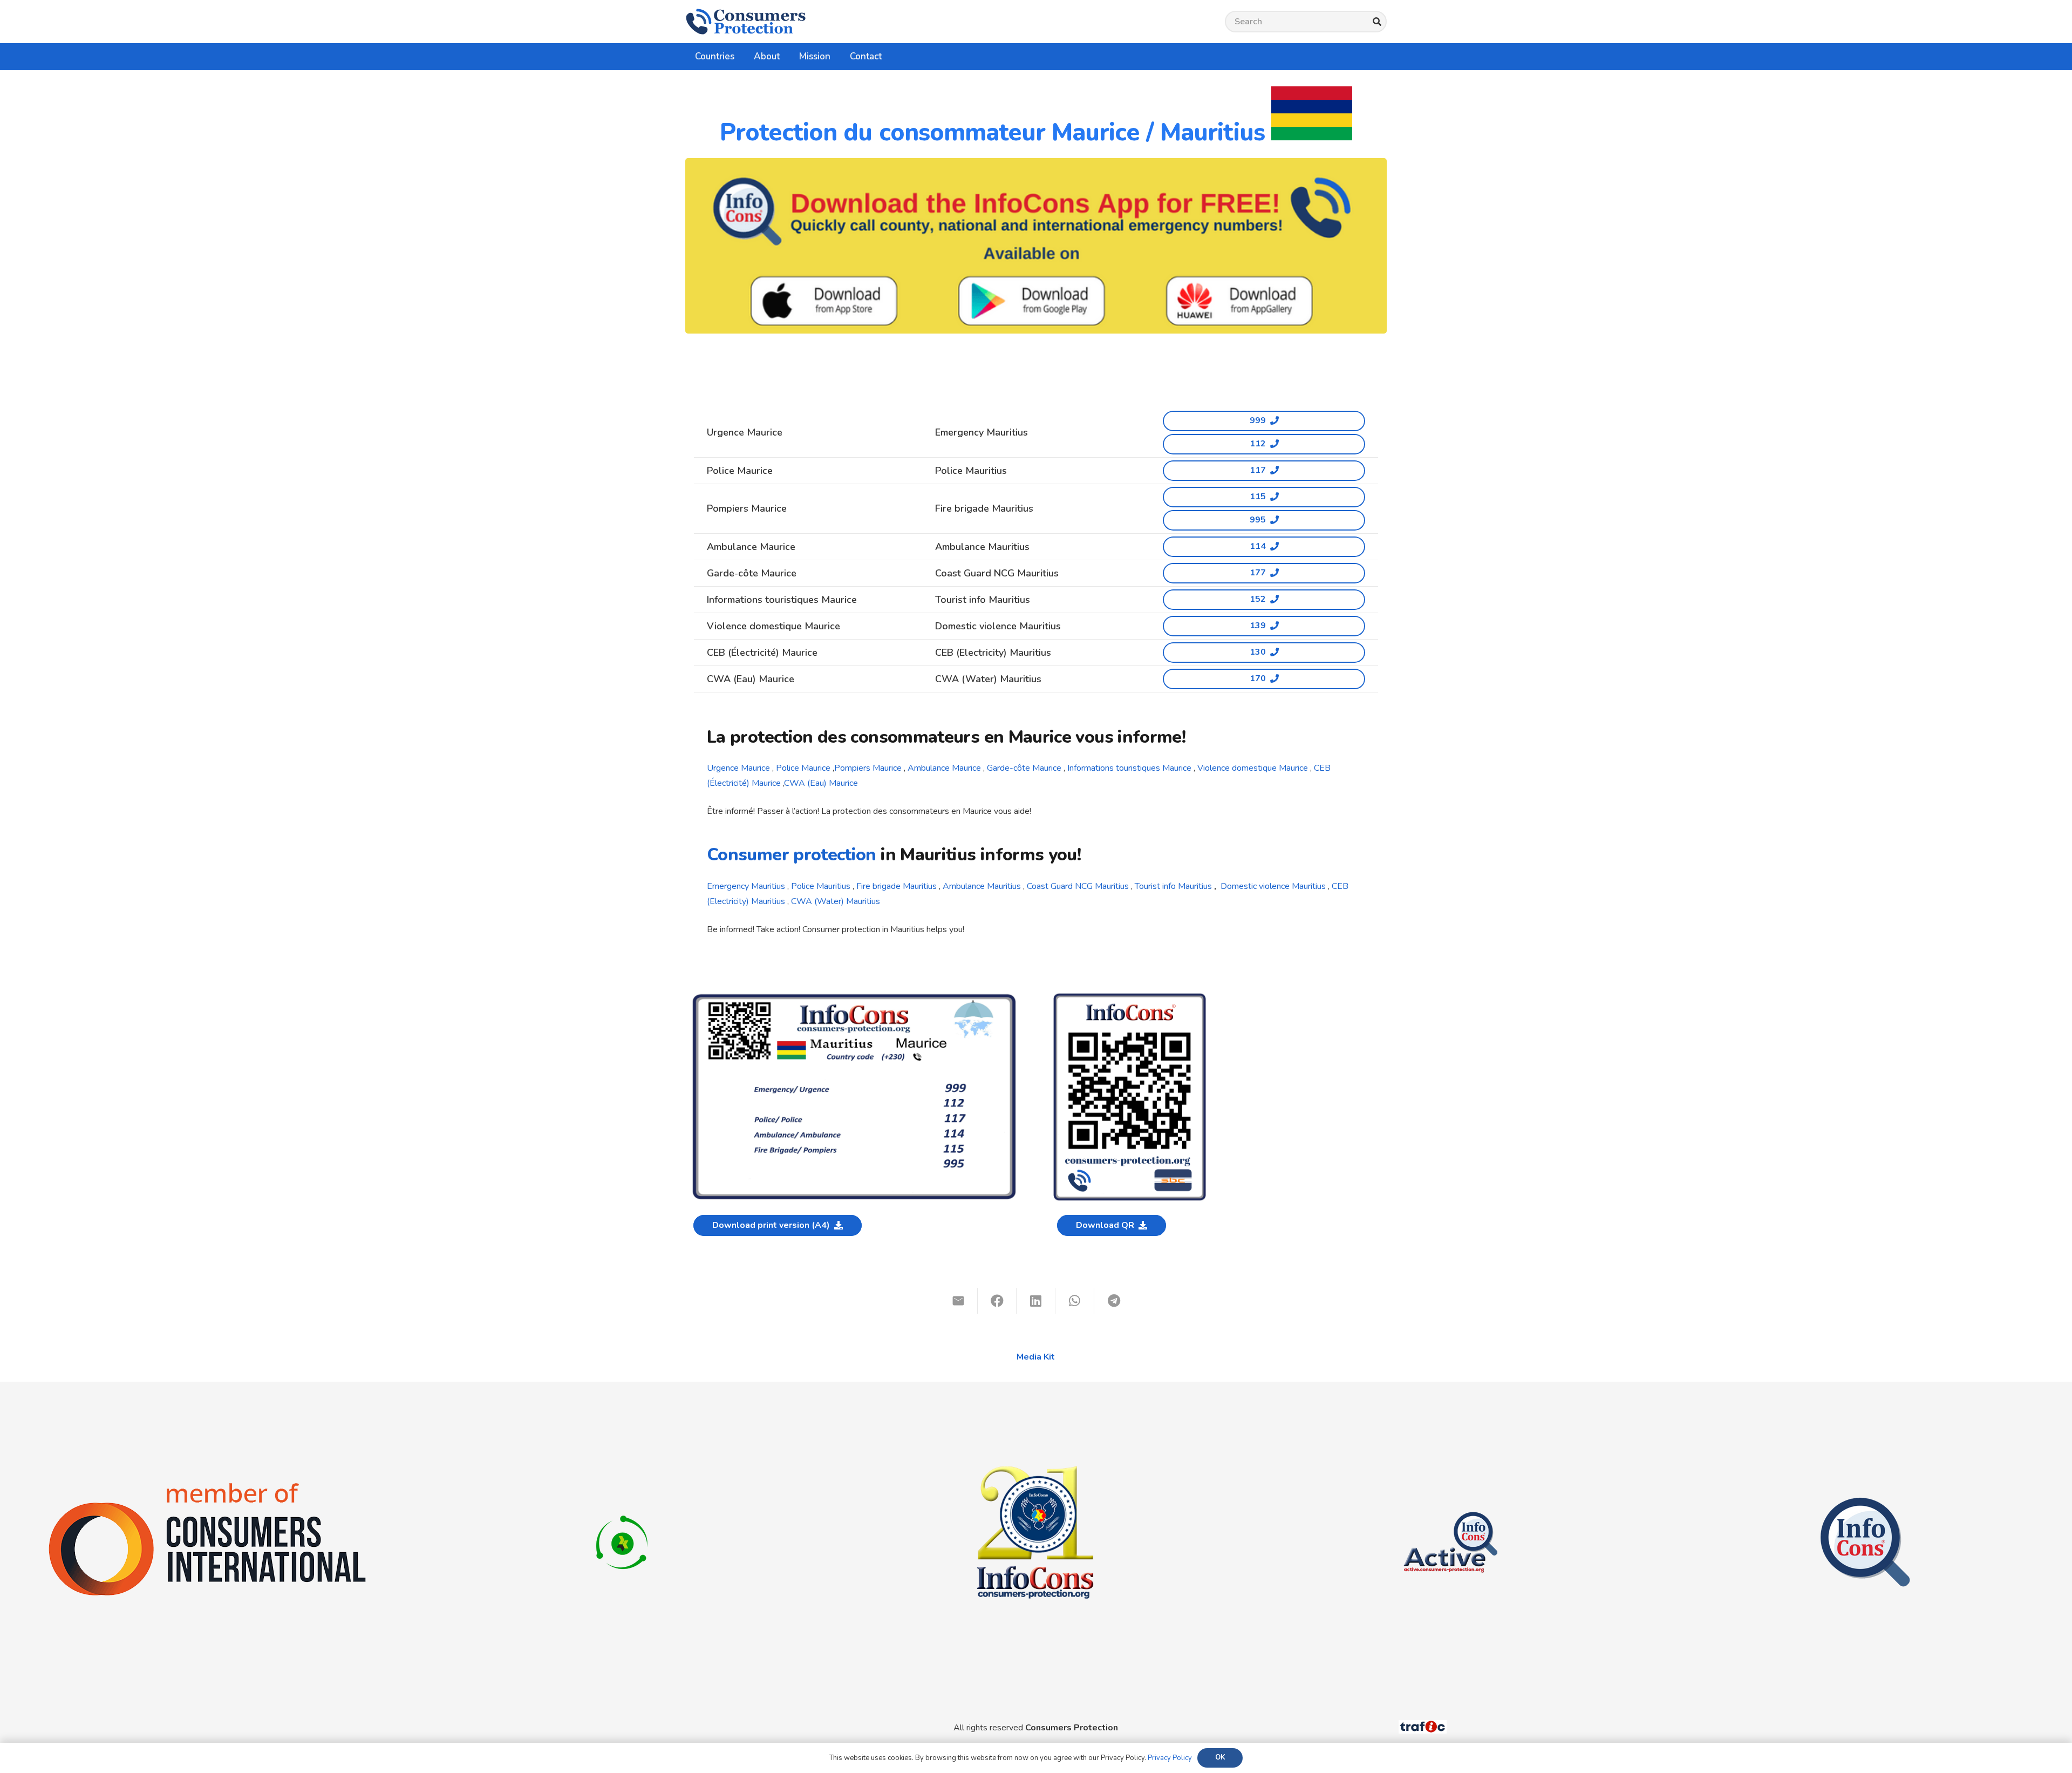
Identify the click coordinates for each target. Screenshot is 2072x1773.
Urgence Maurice (738, 768)
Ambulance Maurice (944, 768)
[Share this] (997, 1301)
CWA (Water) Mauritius (836, 901)
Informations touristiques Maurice (1129, 768)
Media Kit (1036, 1357)
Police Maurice (803, 768)
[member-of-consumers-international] (207, 1483)
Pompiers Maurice (868, 768)
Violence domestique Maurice (1253, 768)
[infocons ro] (1036, 1407)
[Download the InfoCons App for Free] (1036, 246)
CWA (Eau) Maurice (821, 783)
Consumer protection (792, 855)
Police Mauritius (821, 886)
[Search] (1377, 22)
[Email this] (958, 1301)
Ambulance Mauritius (982, 886)
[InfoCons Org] (1865, 1503)
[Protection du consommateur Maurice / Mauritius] (854, 996)
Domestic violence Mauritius (1273, 886)
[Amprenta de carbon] (622, 1503)
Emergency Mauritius (746, 886)
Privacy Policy (1170, 1758)
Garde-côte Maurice (1024, 768)
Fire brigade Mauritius (897, 886)
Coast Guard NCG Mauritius (1078, 886)
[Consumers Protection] (746, 22)
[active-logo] (1450, 1503)
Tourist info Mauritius (1173, 886)
